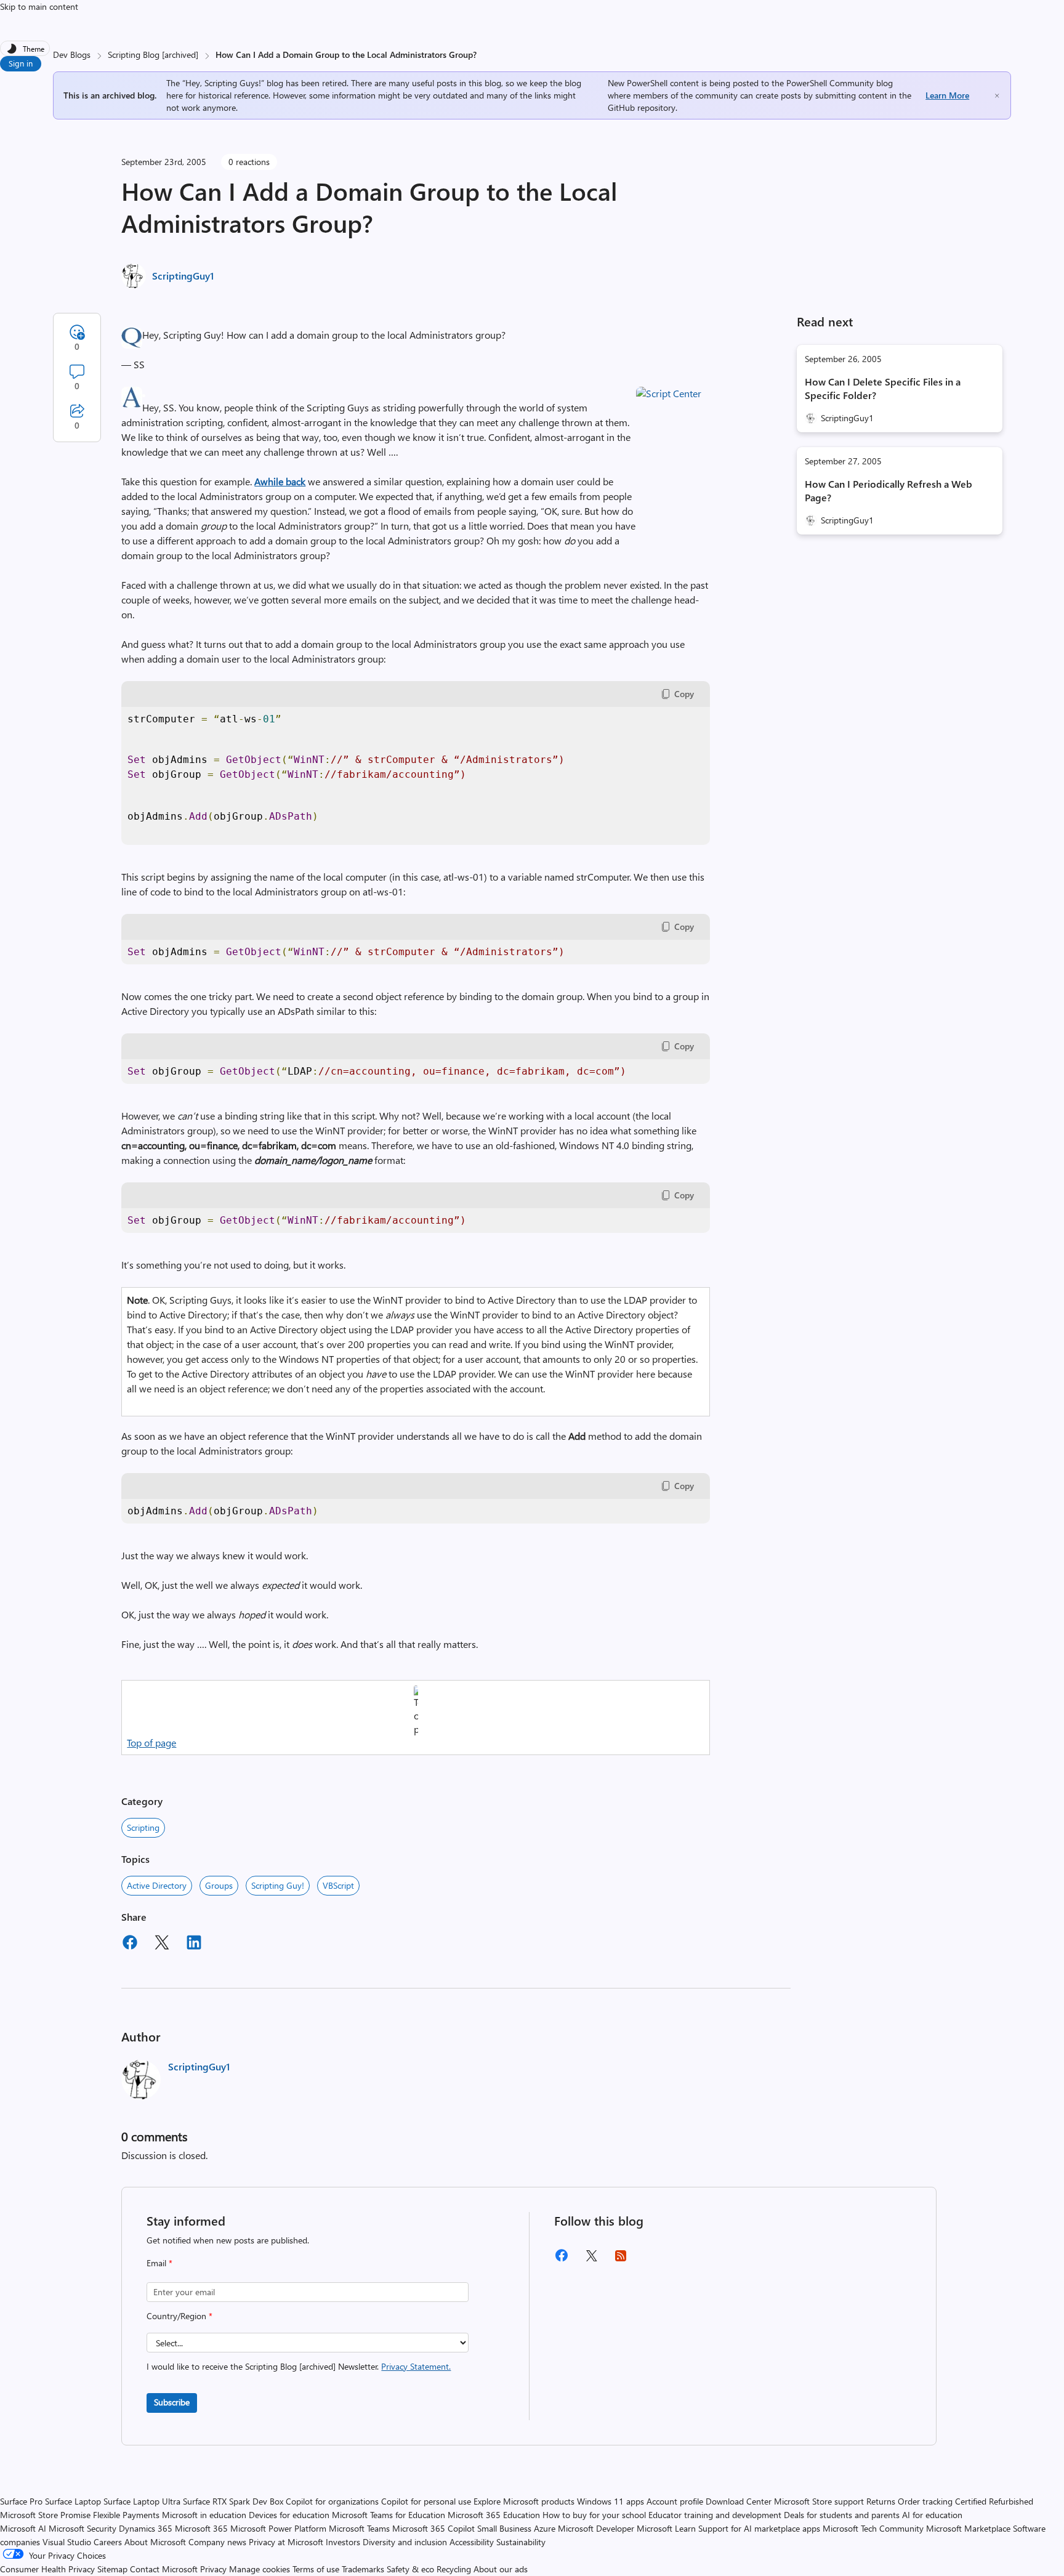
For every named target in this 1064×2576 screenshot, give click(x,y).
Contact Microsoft (164, 2569)
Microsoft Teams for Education (389, 2515)
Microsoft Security (83, 2528)
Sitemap (112, 2569)
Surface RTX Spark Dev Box (233, 2501)
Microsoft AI (23, 2528)
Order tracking (925, 2501)
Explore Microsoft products (524, 2501)
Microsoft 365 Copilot (433, 2528)
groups (219, 1885)
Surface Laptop (73, 2501)
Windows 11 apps (611, 2501)
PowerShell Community (830, 83)
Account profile (675, 2501)
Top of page (151, 1742)
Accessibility (472, 2542)
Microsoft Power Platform (278, 2528)
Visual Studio (67, 2542)
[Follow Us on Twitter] (591, 2260)
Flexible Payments (126, 2515)
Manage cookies (260, 2569)
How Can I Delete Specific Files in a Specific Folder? (883, 388)
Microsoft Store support (819, 2501)
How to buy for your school (594, 2515)
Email (159, 2263)
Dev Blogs (72, 55)
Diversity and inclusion (405, 2542)
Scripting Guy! (278, 1885)
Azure (545, 2528)
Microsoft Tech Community (873, 2528)
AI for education (932, 2515)
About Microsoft (155, 2542)
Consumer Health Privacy (47, 2569)
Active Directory (157, 1885)
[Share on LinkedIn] (194, 1944)
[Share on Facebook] (130, 1944)
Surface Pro (21, 2501)
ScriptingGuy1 (183, 276)
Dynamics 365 (146, 2528)
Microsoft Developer (596, 2528)
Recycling (454, 2569)
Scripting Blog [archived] (153, 55)
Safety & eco (410, 2569)
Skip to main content (39, 6)
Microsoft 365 (201, 2528)
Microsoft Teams (359, 2528)
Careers (108, 2542)
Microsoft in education (204, 2515)
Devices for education (289, 2515)
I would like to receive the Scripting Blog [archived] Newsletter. (299, 2366)
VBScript (338, 1885)
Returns (881, 2501)
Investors (343, 2542)
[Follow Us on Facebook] (562, 2260)
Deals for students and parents (842, 2515)
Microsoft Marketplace (968, 2528)
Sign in (21, 63)
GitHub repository (642, 107)
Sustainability (521, 2542)
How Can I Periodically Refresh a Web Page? (889, 491)
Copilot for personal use (426, 2501)
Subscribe (172, 2402)
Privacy (215, 2569)
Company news (217, 2542)
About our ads (501, 2569)
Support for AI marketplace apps (759, 2528)
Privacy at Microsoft (286, 2542)
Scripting (143, 1827)
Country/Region (179, 2316)
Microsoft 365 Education (494, 2515)
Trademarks (363, 2569)
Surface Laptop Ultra (142, 2501)
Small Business (504, 2528)
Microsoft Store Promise (45, 2515)
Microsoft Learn (666, 2528)
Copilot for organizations (332, 2501)
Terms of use (316, 2569)
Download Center (739, 2501)
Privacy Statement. (416, 2366)
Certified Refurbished (994, 2501)
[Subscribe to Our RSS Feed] (621, 2260)
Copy (684, 694)
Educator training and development (715, 2515)
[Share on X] (162, 1944)
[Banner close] (997, 96)
